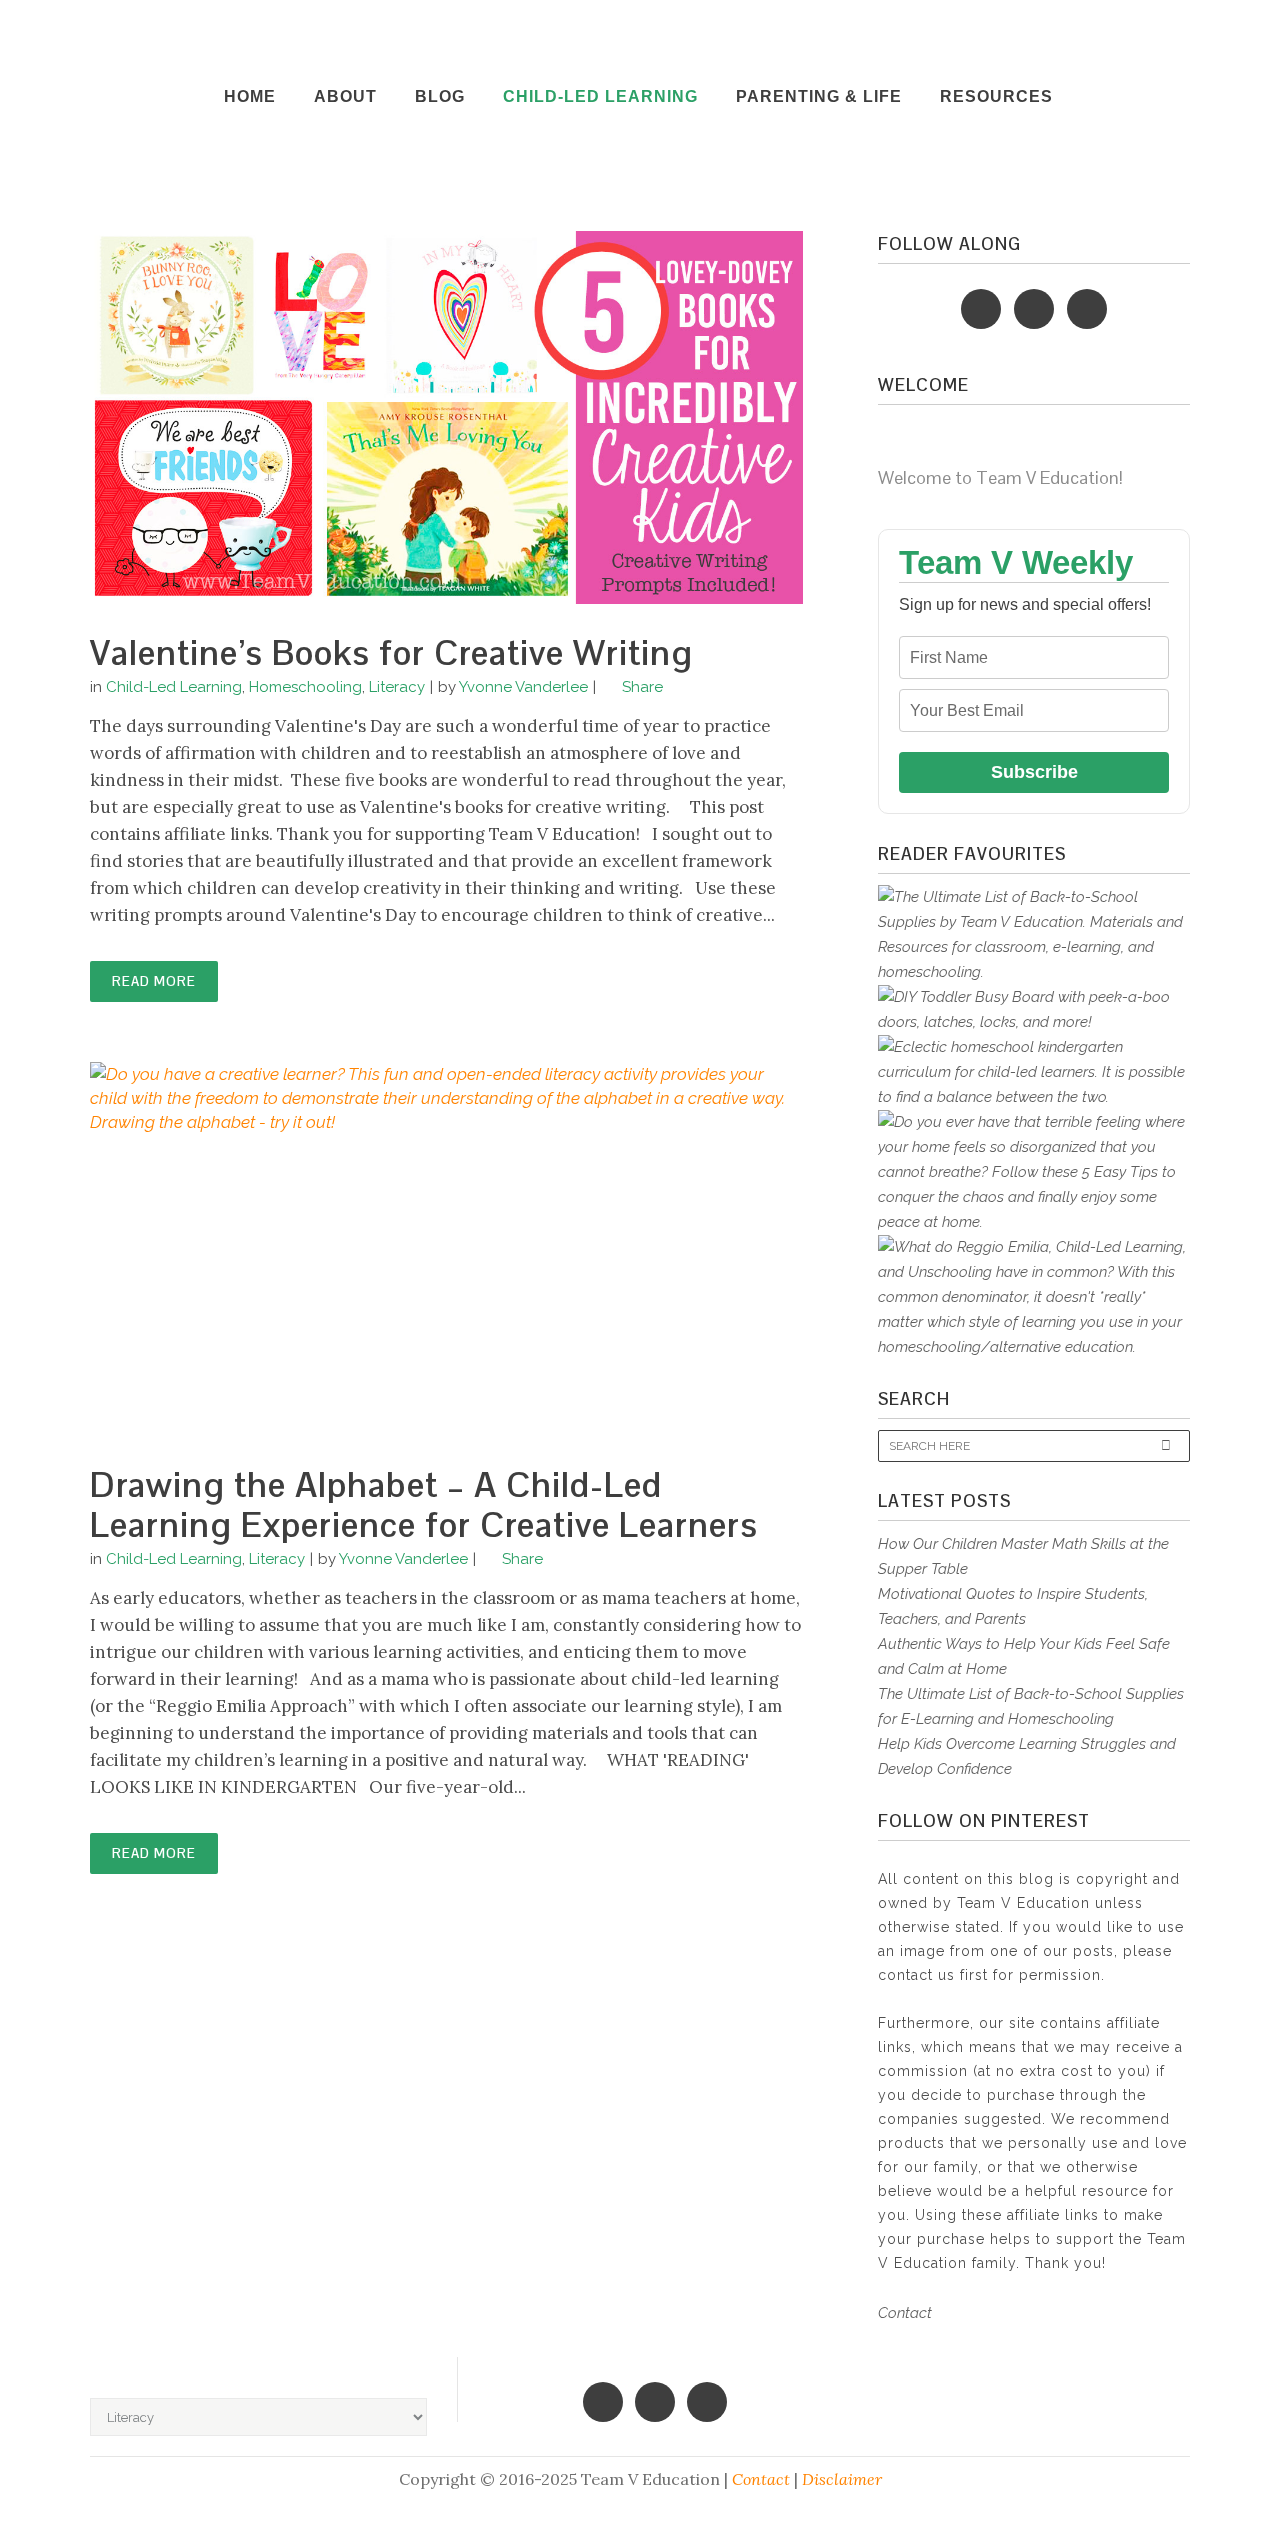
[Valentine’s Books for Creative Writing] (446, 417)
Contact (905, 2313)
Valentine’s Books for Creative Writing (391, 652)
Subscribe (1034, 772)
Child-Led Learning (174, 687)
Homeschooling (305, 687)
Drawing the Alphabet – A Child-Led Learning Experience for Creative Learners (424, 1504)
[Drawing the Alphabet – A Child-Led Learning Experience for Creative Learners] (446, 1248)
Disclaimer (842, 2479)
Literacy (397, 687)
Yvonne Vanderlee (523, 687)
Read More (154, 981)
